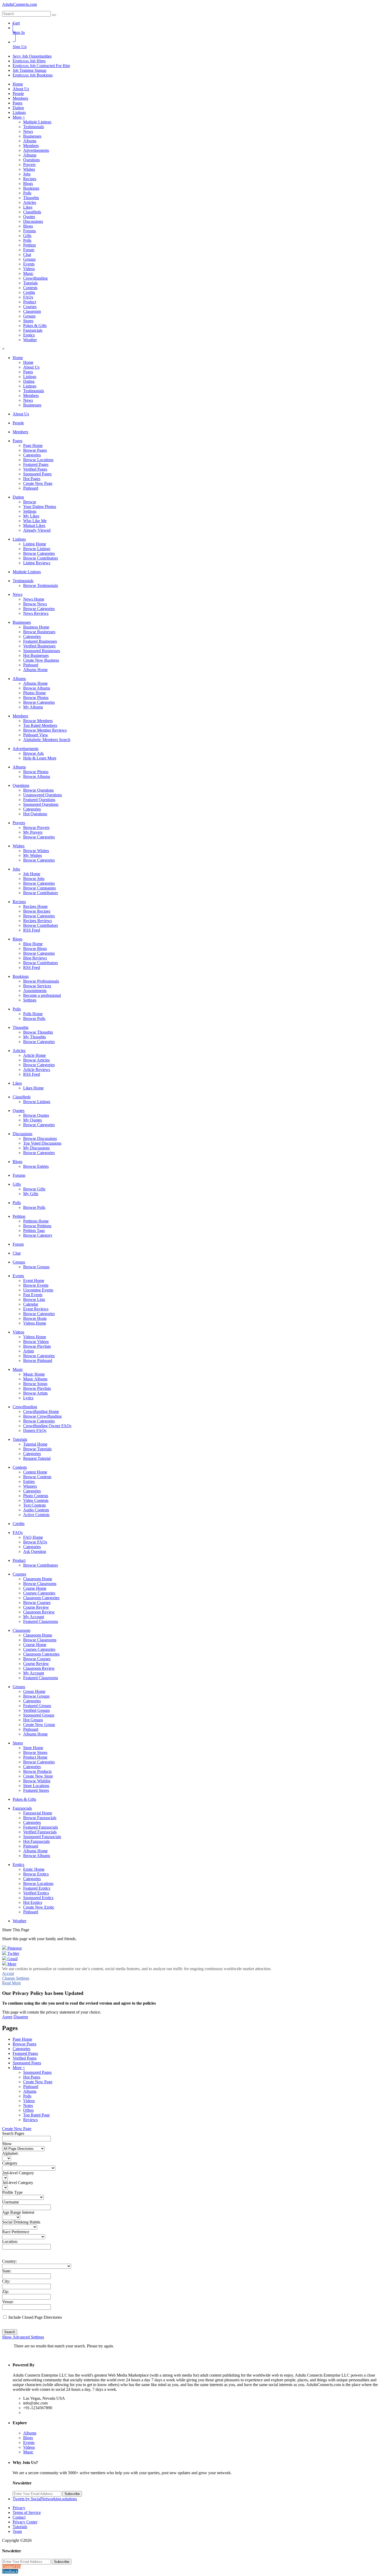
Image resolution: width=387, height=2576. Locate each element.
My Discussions (36, 1148)
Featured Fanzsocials (41, 1827)
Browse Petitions (37, 1226)
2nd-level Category (18, 2173)
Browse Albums (37, 688)
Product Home (35, 1757)
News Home (34, 599)
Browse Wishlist (37, 1781)
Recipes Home (35, 906)
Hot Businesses (36, 655)
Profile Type (12, 2192)
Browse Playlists (37, 1346)
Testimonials (34, 127)
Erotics (29, 335)
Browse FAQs (35, 1542)
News (28, 131)
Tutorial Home (35, 1444)
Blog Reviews (35, 958)
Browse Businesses (39, 632)
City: (6, 2281)
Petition (29, 245)
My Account (34, 1617)
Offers (28, 2110)
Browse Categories (39, 553)
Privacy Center (25, 2522)
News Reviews (36, 613)
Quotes (29, 217)
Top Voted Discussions (42, 1143)
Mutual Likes (34, 525)
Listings (19, 112)
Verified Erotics (36, 1893)
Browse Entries (36, 1166)
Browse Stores (35, 1752)
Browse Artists (35, 1393)
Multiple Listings (37, 122)
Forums (29, 231)
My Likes (31, 516)
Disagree (21, 2017)
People (18, 94)
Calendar (31, 1304)
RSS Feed (32, 930)
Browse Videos (36, 1342)
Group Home (34, 1691)
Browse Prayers (36, 827)
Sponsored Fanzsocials (42, 1837)
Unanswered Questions (43, 795)
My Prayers (33, 832)
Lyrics (28, 1398)
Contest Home (35, 1472)
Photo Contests (36, 1496)
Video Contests (36, 1500)
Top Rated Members (40, 725)
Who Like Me (35, 521)
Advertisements (36, 150)
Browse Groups (36, 1267)
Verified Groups (36, 1710)
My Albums (33, 707)
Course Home (35, 1588)
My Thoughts (34, 1037)
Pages (18, 103)
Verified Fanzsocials (40, 1832)
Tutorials (30, 283)
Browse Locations (38, 460)
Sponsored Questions (41, 804)
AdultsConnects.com (19, 4)
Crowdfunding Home (41, 1412)
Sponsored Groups (39, 1715)
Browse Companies (39, 888)
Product (30, 302)
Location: (10, 2242)
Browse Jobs (34, 879)
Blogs (28, 183)
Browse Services (37, 986)
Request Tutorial (37, 1458)
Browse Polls (34, 1018)
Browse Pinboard (38, 1360)
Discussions (33, 221)
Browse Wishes (36, 851)
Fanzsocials (33, 330)
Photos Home (34, 693)
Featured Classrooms (41, 1621)
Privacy (19, 2508)
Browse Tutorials (37, 1449)
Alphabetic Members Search (47, 740)
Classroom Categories (41, 1598)
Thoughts (31, 198)
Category (10, 2163)
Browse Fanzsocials (40, 1818)
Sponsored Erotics (38, 1898)
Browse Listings (37, 549)
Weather (30, 340)
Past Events (33, 1295)
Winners (30, 1486)
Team (17, 2531)
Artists (29, 1351)
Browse (30, 502)
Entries (29, 1481)
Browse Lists (34, 1299)
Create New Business (41, 660)
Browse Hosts (35, 1318)
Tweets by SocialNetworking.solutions (45, 2499)
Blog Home (33, 944)
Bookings (31, 188)
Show (7, 2144)
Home (18, 84)
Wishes (29, 169)
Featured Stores (36, 1790)
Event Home (34, 1281)
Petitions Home (36, 1221)
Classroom (32, 311)
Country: (9, 2261)
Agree (7, 2017)
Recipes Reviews (38, 921)
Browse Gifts (34, 1189)
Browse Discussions (40, 1138)
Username (11, 2202)
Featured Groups (37, 1706)
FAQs (28, 297)
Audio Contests (36, 1510)
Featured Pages (36, 464)
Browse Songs (35, 1384)
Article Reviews (37, 1070)
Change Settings (16, 1978)
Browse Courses (37, 1603)
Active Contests (36, 1515)
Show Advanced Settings (23, 2337)
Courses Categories (39, 1593)
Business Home (36, 627)
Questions (31, 160)
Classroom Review (39, 1612)
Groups (29, 259)
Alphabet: (10, 2153)
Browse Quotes (36, 1115)
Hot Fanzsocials (36, 1841)
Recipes (30, 179)
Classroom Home (38, 1579)
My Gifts (31, 1194)
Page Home (33, 446)
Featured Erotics (37, 1888)
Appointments (35, 991)
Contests (30, 288)
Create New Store (38, 1776)
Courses (30, 307)
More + (19, 2068)
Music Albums (35, 1379)
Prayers (29, 165)
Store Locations (36, 1786)
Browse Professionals (41, 981)
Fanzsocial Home (38, 1813)
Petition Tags (34, 1231)
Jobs (27, 174)
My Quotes (33, 1120)
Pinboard (31, 488)
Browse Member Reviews (45, 730)
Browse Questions (38, 790)
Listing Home (35, 544)
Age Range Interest (18, 2212)
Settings (30, 511)
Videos (29, 269)
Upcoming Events (38, 1290)
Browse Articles (36, 1060)
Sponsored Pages (37, 474)
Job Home (32, 874)
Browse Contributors (41, 558)
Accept (8, 1973)
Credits (29, 292)
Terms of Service (27, 2512)
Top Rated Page (36, 2115)
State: (7, 2271)
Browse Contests (37, 1477)
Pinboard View (36, 735)
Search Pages (13, 2133)
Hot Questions (35, 814)
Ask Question (35, 1551)
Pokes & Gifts (35, 326)
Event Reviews (36, 1309)
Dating (18, 108)
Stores (28, 321)
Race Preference (16, 2232)
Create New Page (38, 483)
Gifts (27, 236)
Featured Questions (39, 800)
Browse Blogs (35, 949)
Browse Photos (36, 698)
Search (10, 2332)
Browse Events (36, 1285)
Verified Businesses (39, 646)
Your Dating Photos (40, 507)
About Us (21, 89)
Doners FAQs (35, 1430)
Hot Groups (33, 1720)
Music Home (34, 1374)
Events (29, 264)
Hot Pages (32, 479)
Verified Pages (35, 469)
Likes (28, 207)
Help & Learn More (40, 758)
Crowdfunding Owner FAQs (47, 1426)
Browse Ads (33, 753)
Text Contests (34, 1505)
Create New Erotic (39, 1907)
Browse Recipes (37, 911)
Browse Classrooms (40, 1584)
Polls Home (33, 1014)
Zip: (6, 2291)
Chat (27, 255)
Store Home (33, 1748)
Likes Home (33, 1088)
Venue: (8, 2302)
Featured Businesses (40, 641)
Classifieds (32, 212)
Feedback (10, 2571)
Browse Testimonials (41, 585)
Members (20, 98)
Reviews (30, 2120)
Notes (28, 2105)
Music (28, 273)
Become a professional (42, 995)
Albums (30, 141)
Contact (19, 2517)
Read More (11, 1983)
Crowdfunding (35, 278)
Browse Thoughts (38, 1032)
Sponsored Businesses (42, 651)
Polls (27, 193)
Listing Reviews (37, 563)
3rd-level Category (18, 2183)
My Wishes (33, 855)
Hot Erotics (33, 1902)
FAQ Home (33, 1537)
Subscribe (72, 2494)
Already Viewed (37, 530)
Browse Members (38, 721)
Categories (32, 455)
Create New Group (39, 1725)
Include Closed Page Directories (35, 2317)
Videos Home (35, 1323)
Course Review (36, 1607)
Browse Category (38, 1235)
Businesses (32, 136)
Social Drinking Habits (21, 2222)
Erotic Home (34, 1869)
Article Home (34, 1055)
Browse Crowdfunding (42, 1416)
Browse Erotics (36, 1874)
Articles (30, 202)
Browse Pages (35, 450)
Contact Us (11, 2567)
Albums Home (35, 670)
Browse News (35, 604)
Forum (29, 250)
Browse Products (37, 1771)
